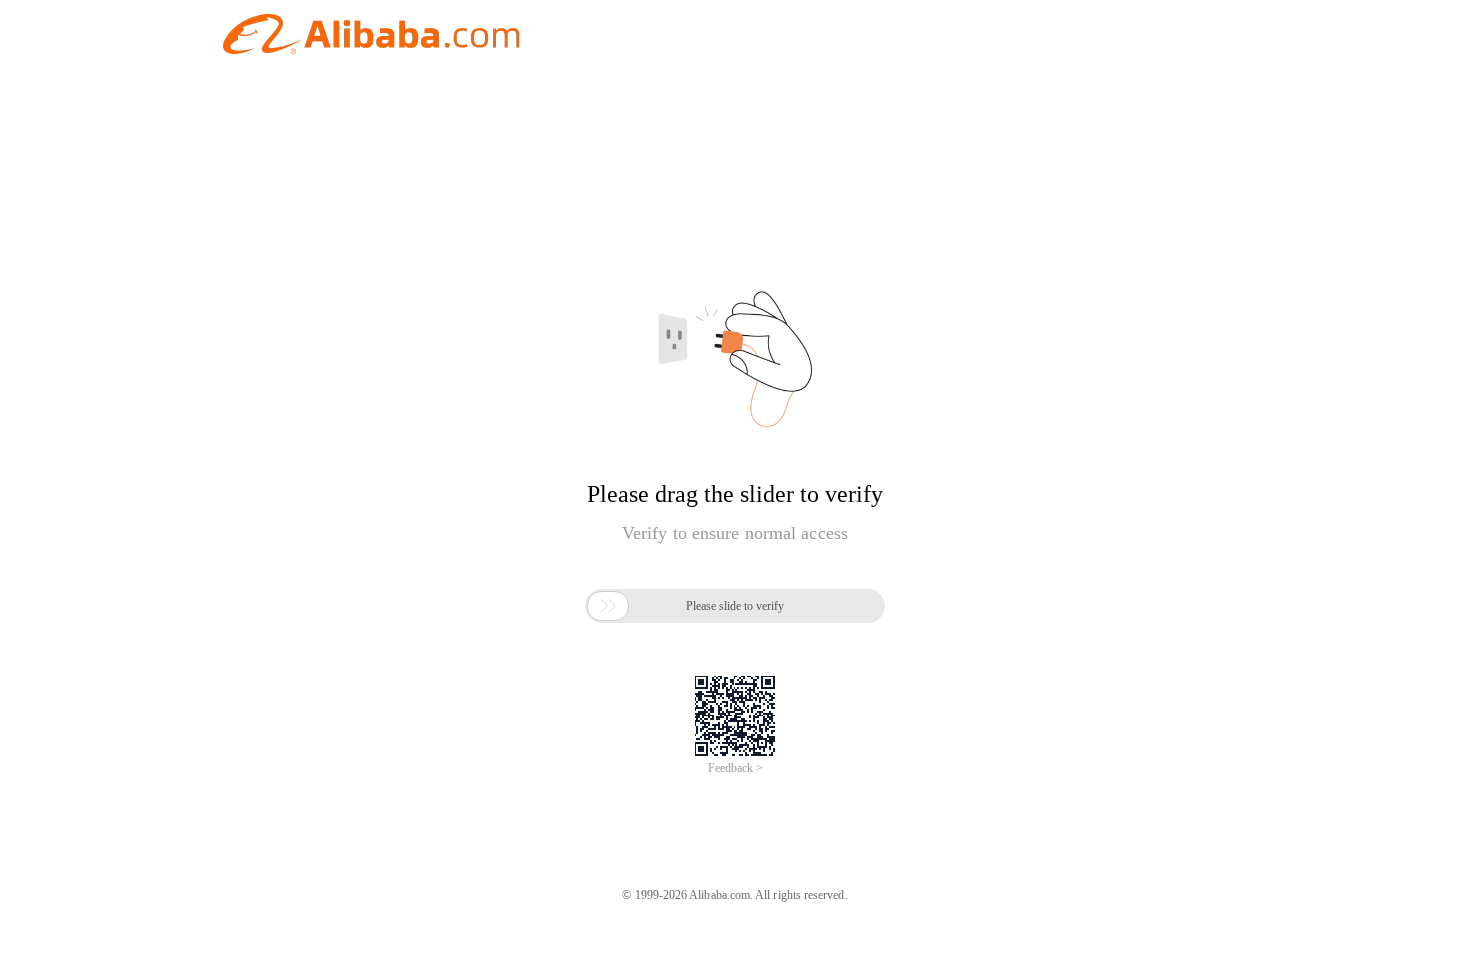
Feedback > (735, 768)
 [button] (608, 606)
